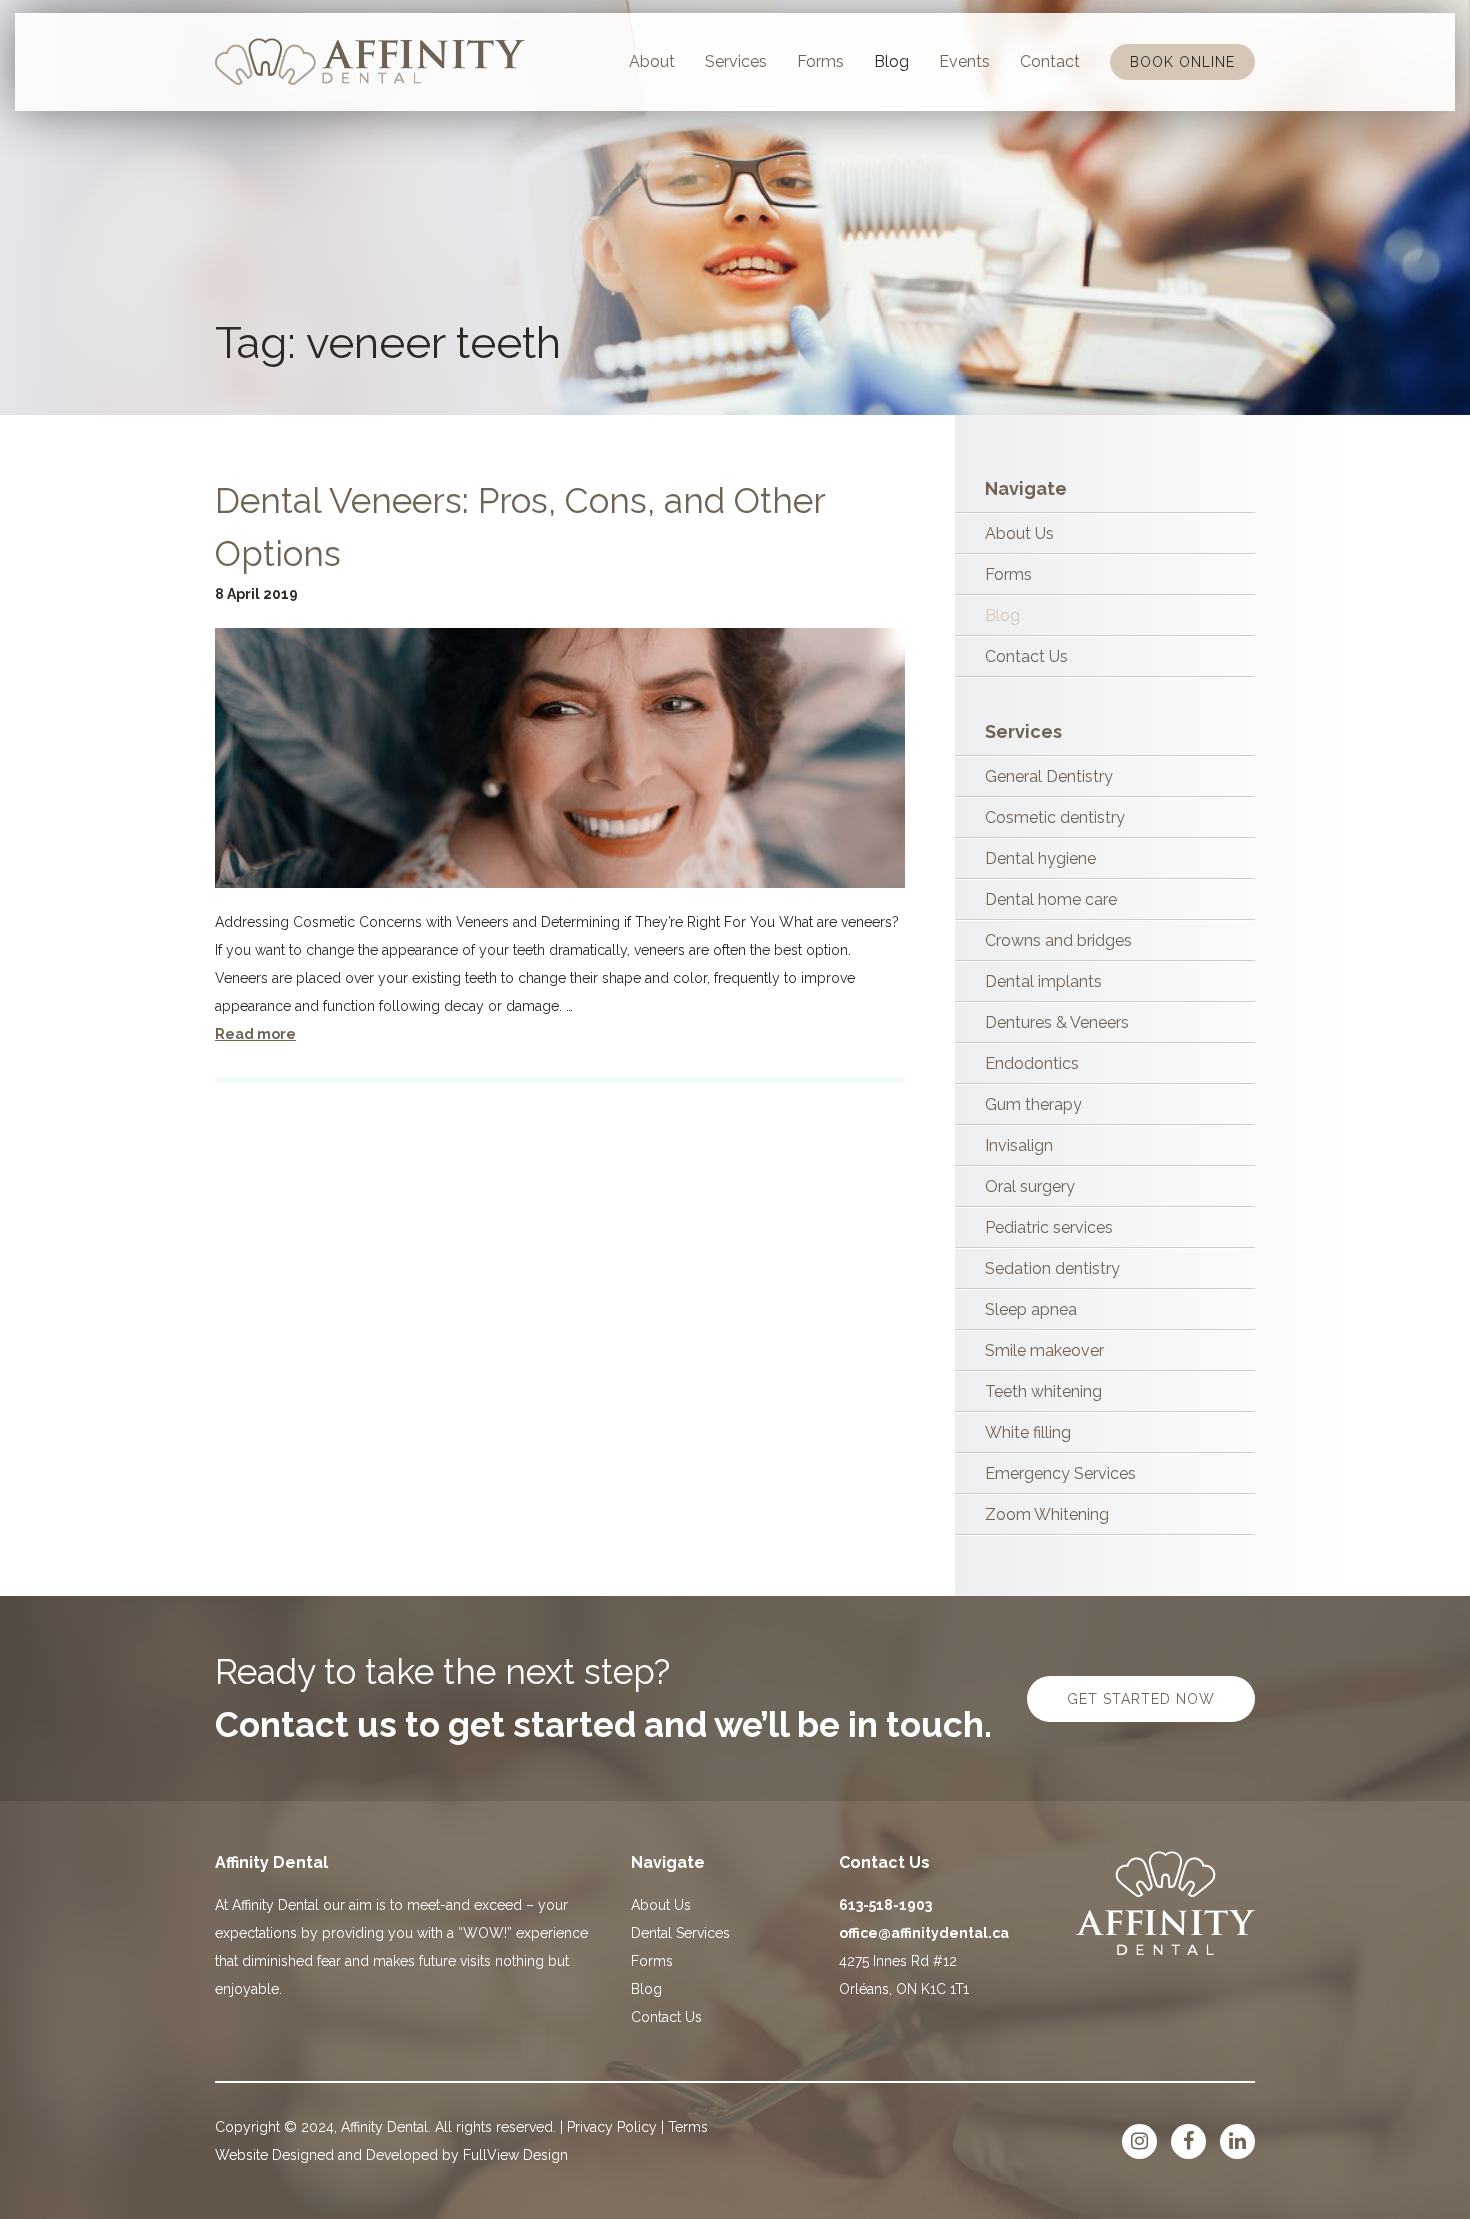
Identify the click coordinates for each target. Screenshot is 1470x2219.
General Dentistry (1049, 776)
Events (964, 61)
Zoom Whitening (1047, 1514)
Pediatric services (1049, 1227)
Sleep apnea (1031, 1309)
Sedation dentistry (1052, 1268)
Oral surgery (1030, 1186)
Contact (1050, 61)
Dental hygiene (1040, 858)
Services (736, 61)
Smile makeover (1044, 1350)
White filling (1028, 1432)
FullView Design (515, 2155)
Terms (688, 2127)
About (652, 61)
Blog (891, 61)
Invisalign (1019, 1145)
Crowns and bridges (1058, 940)
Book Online (1182, 62)
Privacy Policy (612, 2127)
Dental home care (1051, 899)
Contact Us (1026, 656)
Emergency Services (1060, 1473)
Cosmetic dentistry (1055, 817)
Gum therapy (1033, 1104)
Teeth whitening (1043, 1391)
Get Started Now (1141, 1699)
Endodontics (1032, 1063)
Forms (820, 61)
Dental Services (680, 1933)
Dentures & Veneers (1057, 1022)
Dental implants (1043, 981)
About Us (1019, 533)
